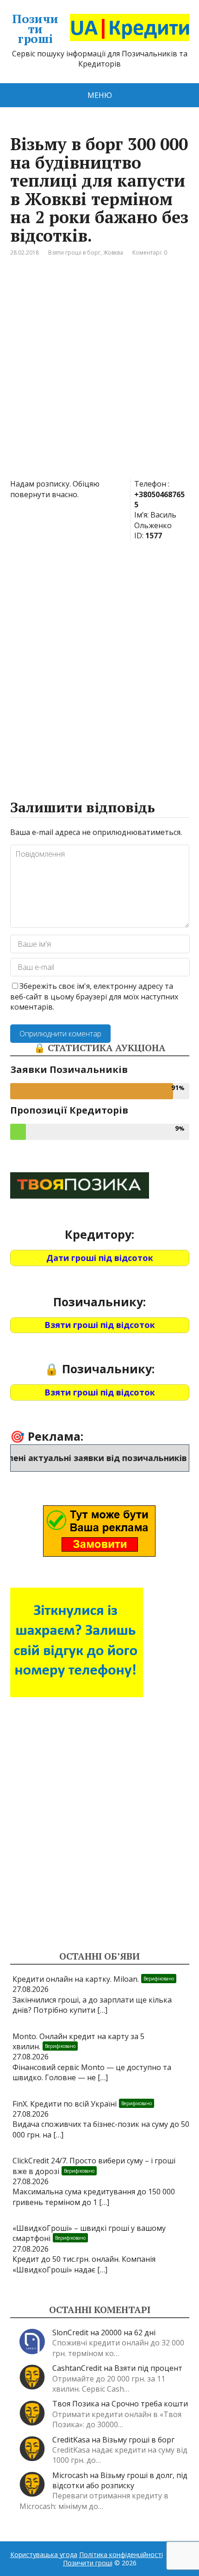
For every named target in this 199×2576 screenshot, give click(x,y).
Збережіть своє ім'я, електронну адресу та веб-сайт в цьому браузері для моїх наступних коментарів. (94, 996)
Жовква (113, 253)
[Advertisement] (99, 375)
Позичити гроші (35, 29)
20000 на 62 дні (128, 2332)
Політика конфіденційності (121, 2555)
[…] (102, 2010)
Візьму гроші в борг (138, 2440)
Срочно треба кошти (150, 2404)
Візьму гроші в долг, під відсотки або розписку (120, 2480)
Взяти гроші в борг (74, 253)
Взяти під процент (148, 2368)
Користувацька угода (44, 2555)
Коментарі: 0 (150, 253)
